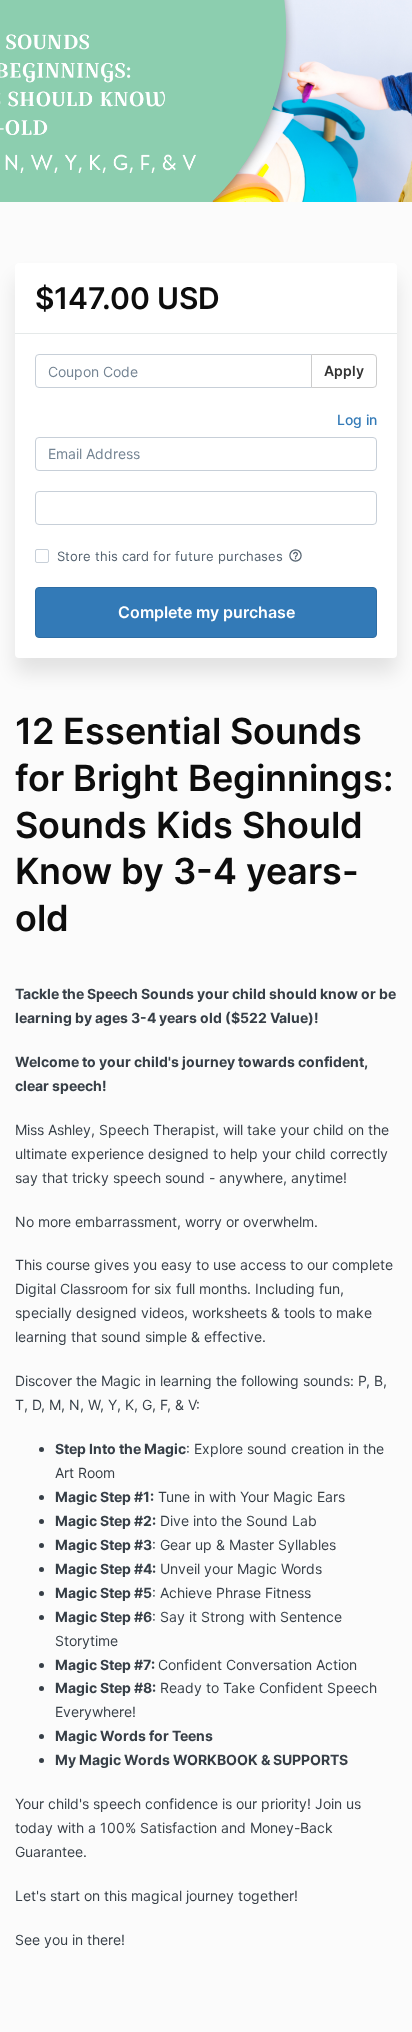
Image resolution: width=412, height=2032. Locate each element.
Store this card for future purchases (180, 556)
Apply (344, 370)
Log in (357, 419)
